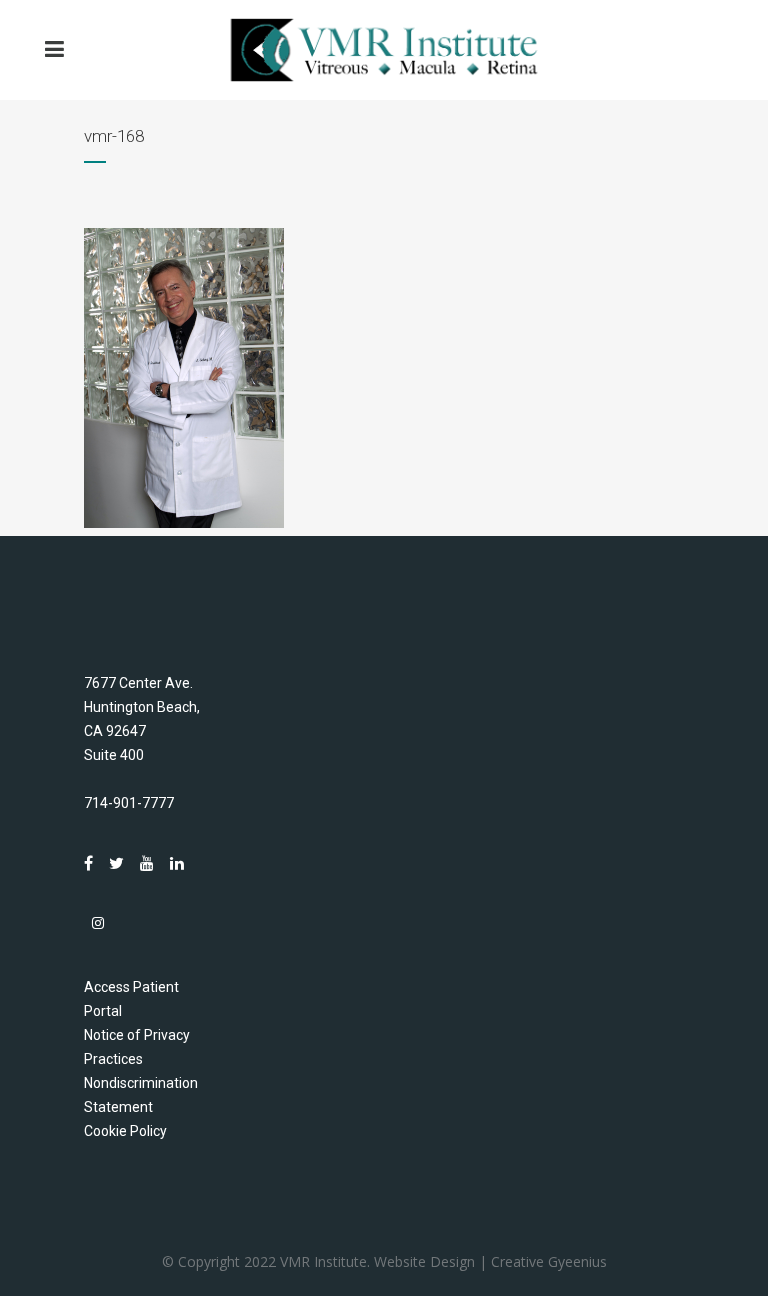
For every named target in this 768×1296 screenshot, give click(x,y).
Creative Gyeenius (549, 1261)
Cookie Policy (125, 1131)
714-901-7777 (129, 803)
